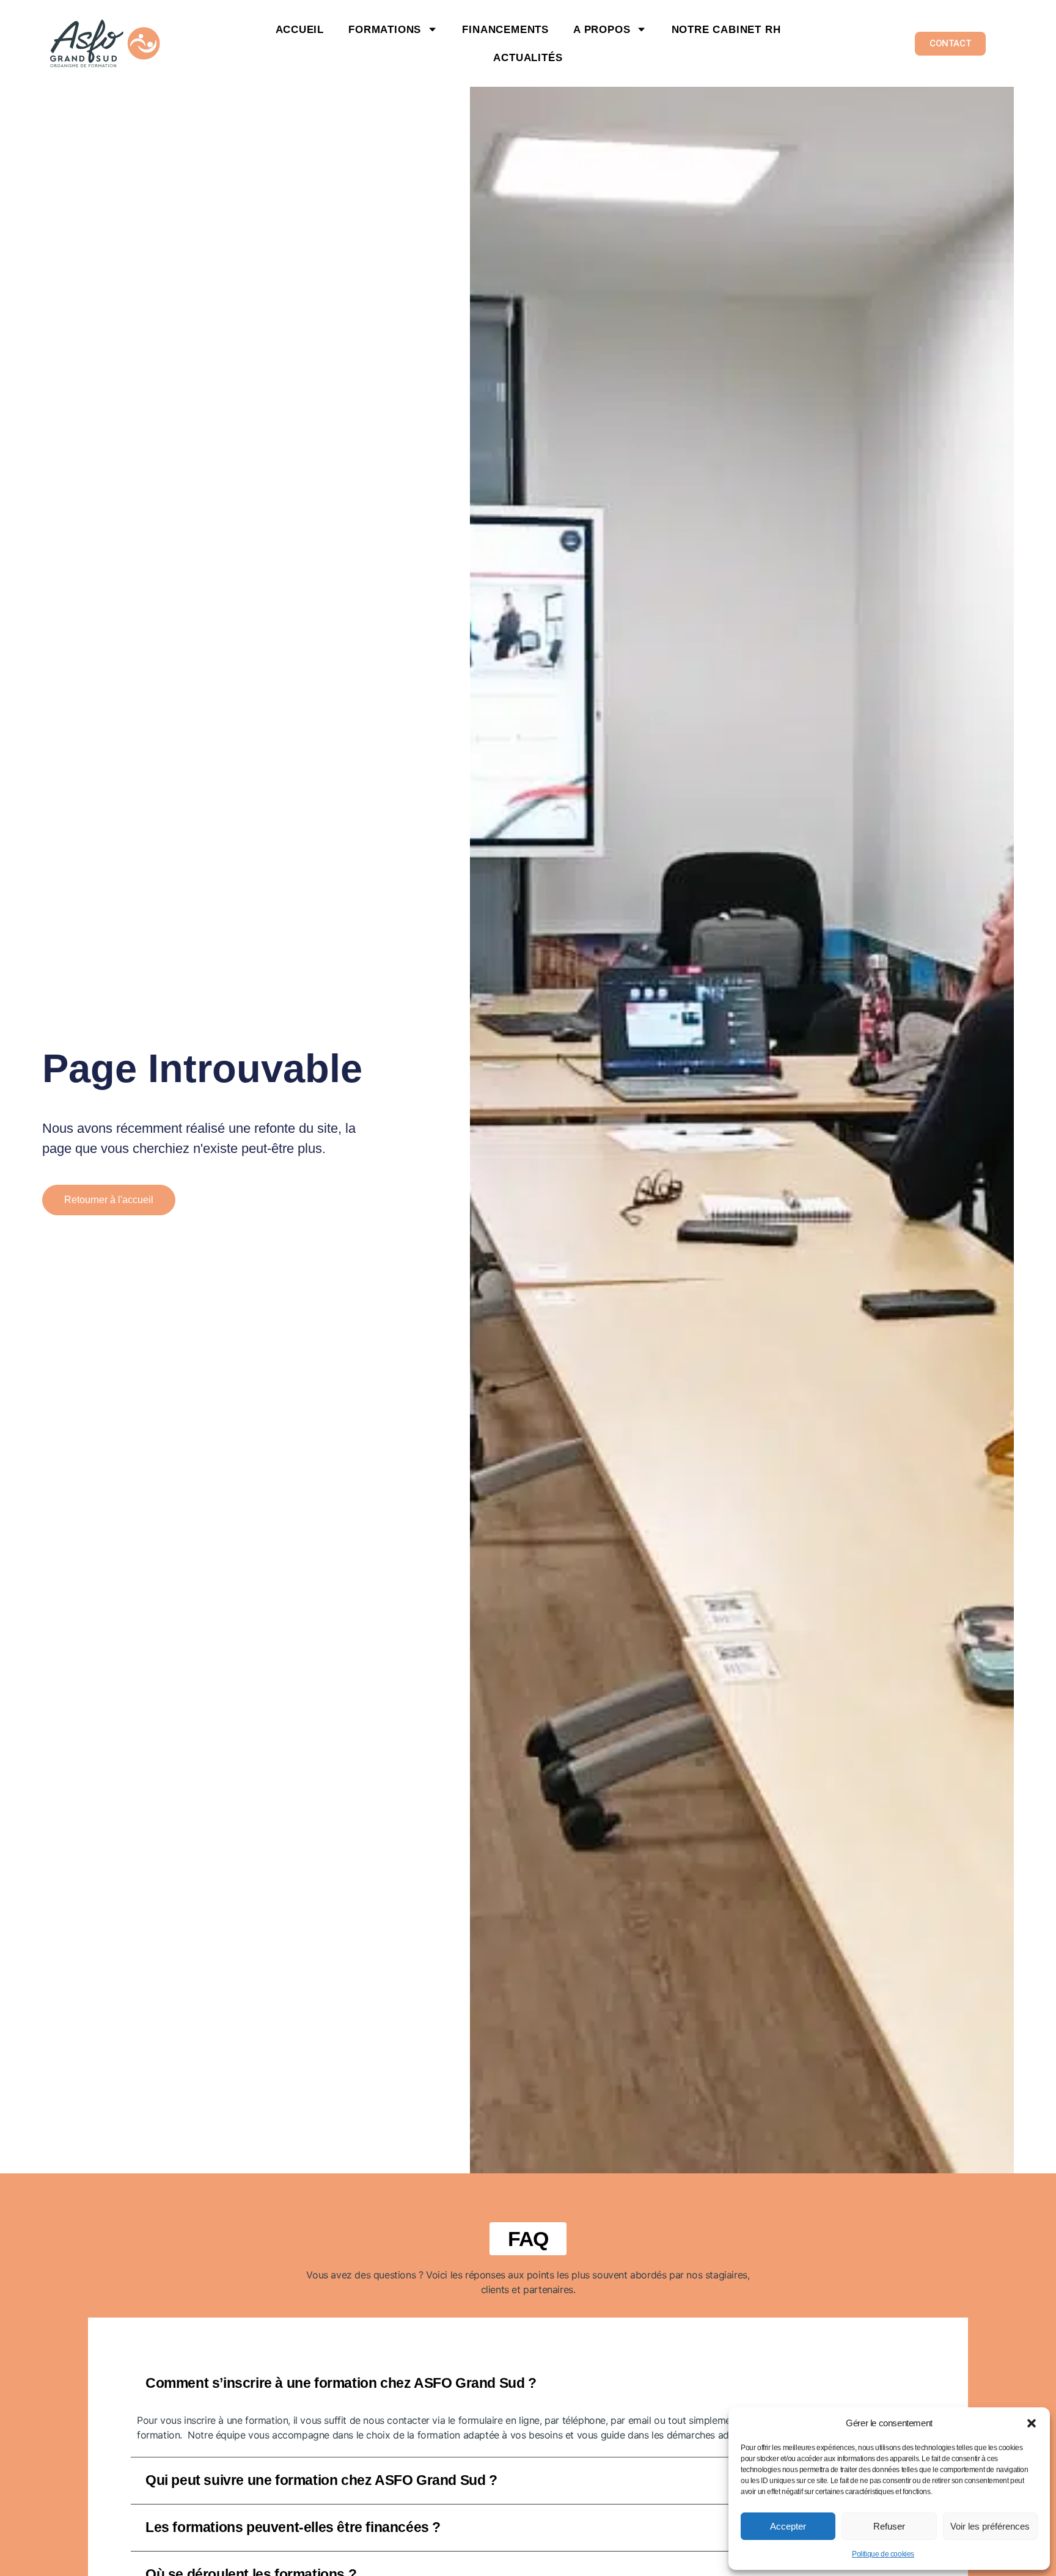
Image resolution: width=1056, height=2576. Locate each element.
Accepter (788, 2526)
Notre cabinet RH (726, 29)
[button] (1032, 2423)
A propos (602, 29)
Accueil (300, 29)
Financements (505, 29)
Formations (385, 29)
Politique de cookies (883, 2554)
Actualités (528, 57)
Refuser (889, 2526)
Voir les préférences (990, 2526)
